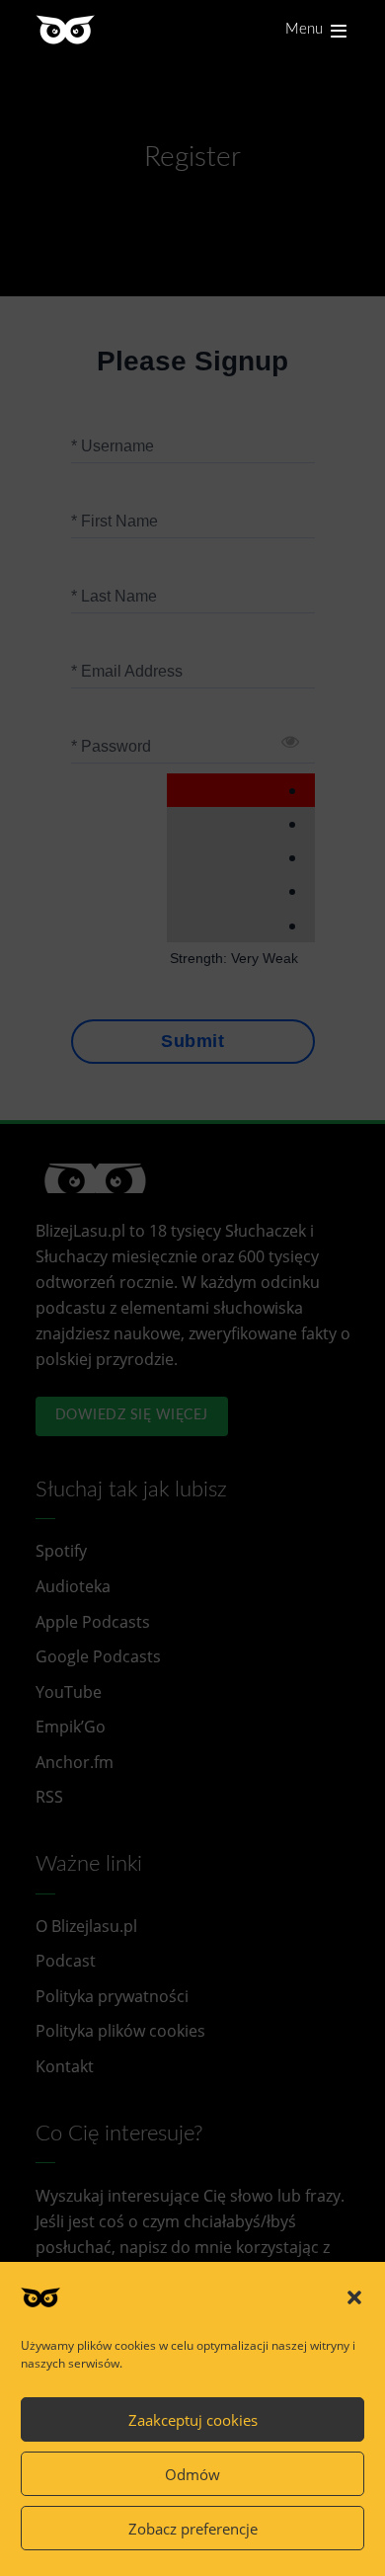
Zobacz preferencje (193, 2529)
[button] (354, 2297)
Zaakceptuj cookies (193, 2420)
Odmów (192, 2474)
